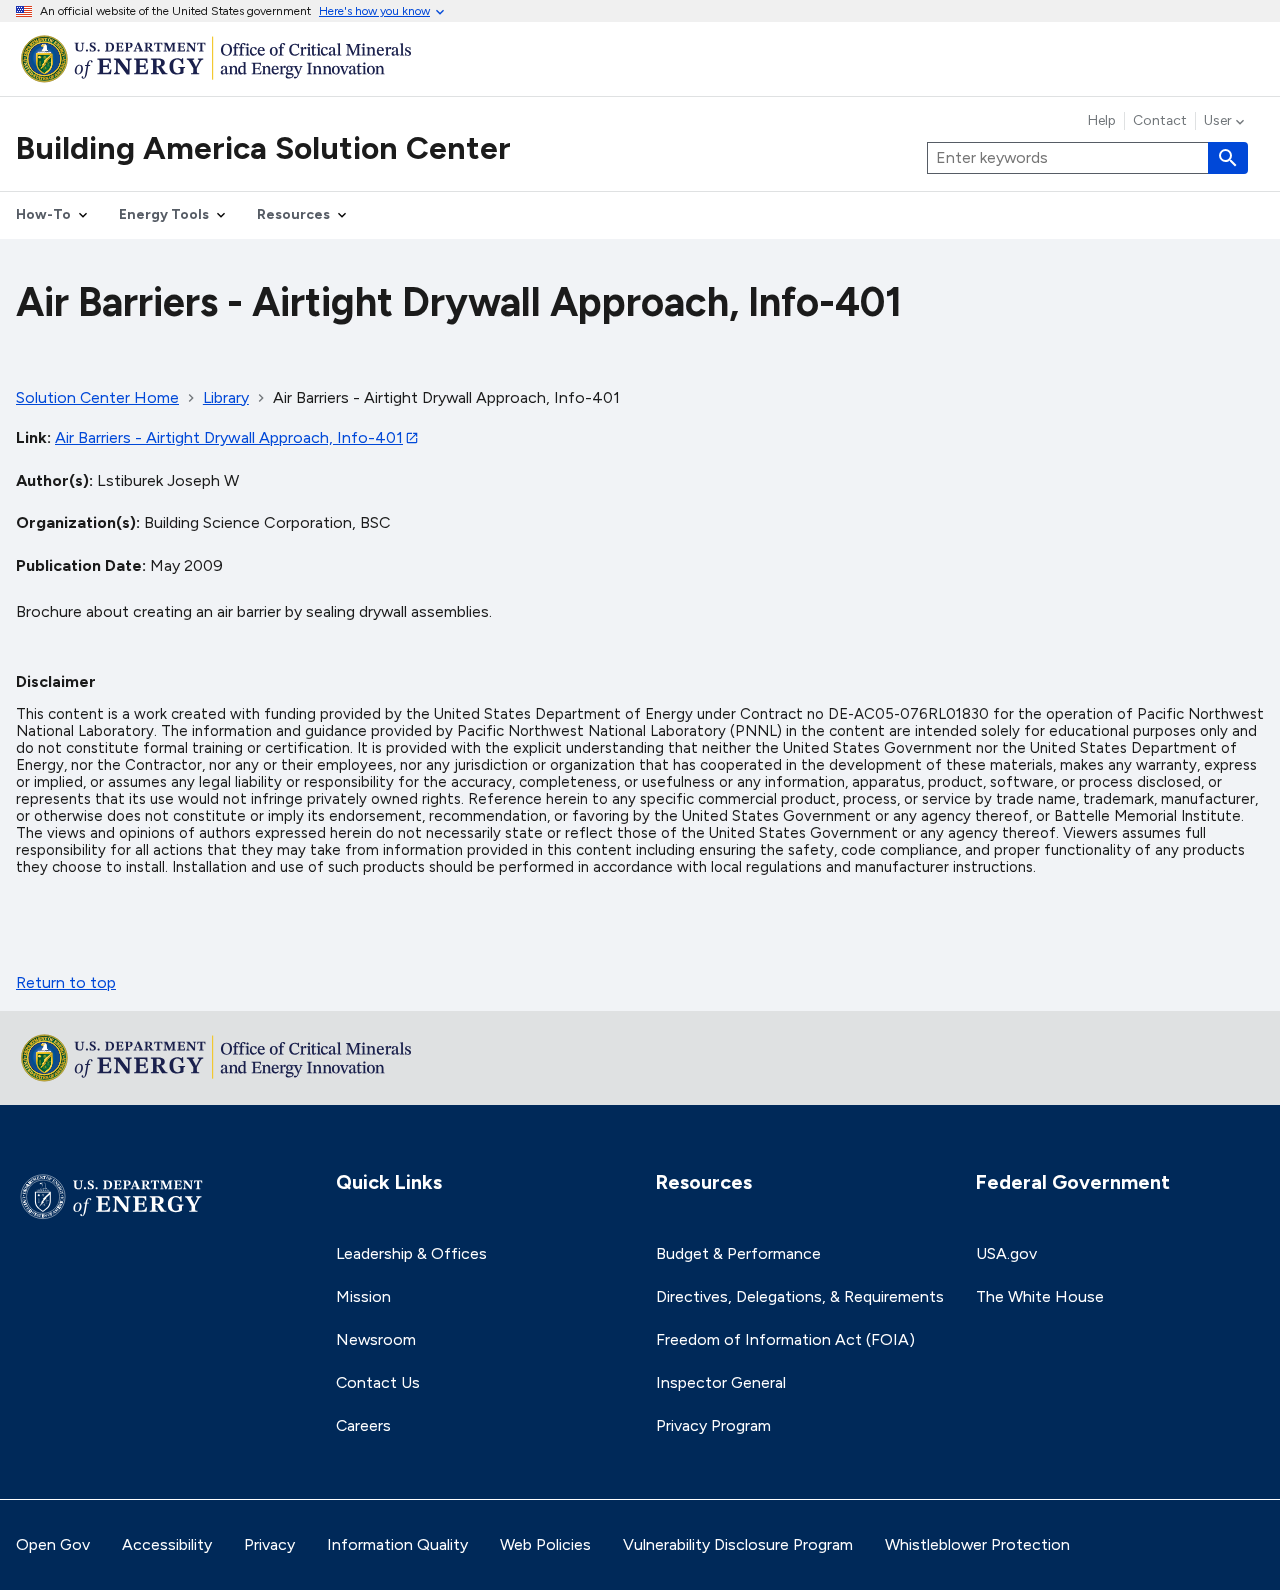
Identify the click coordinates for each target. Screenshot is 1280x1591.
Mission (363, 1296)
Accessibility (167, 1544)
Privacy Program (713, 1425)
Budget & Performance (738, 1253)
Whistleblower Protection (977, 1544)
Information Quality (397, 1544)
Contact (1160, 121)
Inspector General (721, 1382)
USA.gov (1006, 1253)
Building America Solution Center (263, 148)
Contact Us (378, 1382)
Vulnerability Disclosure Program (738, 1544)
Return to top (66, 982)
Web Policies (545, 1544)
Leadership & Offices (411, 1253)
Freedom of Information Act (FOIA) (785, 1339)
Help (1102, 121)
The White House (1040, 1296)
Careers (363, 1425)
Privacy (269, 1544)
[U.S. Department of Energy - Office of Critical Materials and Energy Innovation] (640, 58)
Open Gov (53, 1544)
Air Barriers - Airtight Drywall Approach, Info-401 (229, 437)
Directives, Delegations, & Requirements (800, 1296)
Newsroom (376, 1339)
